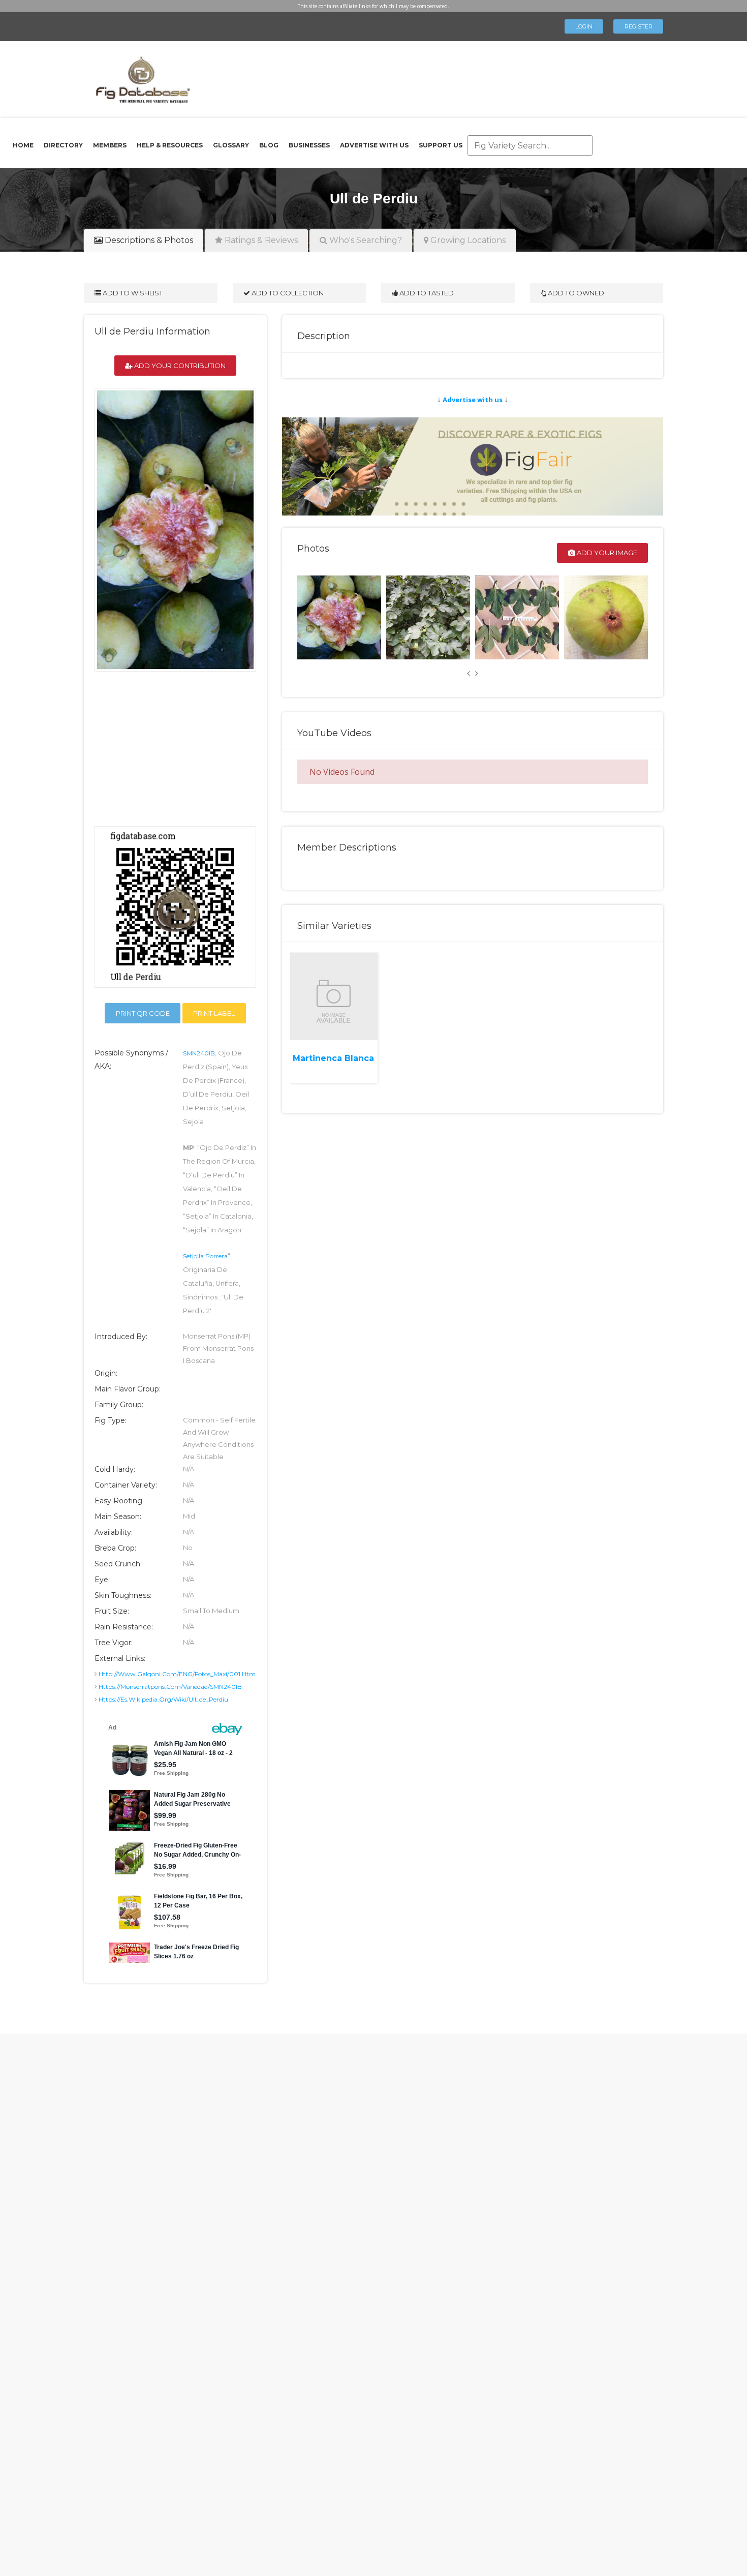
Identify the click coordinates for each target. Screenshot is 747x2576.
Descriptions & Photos (148, 240)
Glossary (231, 145)
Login (584, 26)
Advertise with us (473, 400)
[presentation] (469, 673)
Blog (269, 145)
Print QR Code (143, 1013)
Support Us (441, 145)
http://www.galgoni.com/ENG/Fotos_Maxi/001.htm (177, 1674)
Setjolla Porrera (205, 1256)
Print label (214, 1013)
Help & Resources (170, 145)
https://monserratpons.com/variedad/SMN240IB (170, 1687)
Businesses (309, 145)
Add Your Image (606, 553)
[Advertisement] (421, 76)
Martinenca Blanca (333, 1058)
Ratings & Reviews (260, 240)
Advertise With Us (374, 145)
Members (110, 145)
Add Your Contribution (179, 366)
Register (639, 26)
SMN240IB (199, 1053)
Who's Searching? (365, 240)
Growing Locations (467, 240)
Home (23, 145)
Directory (63, 145)
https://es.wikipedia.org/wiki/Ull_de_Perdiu (163, 1699)
